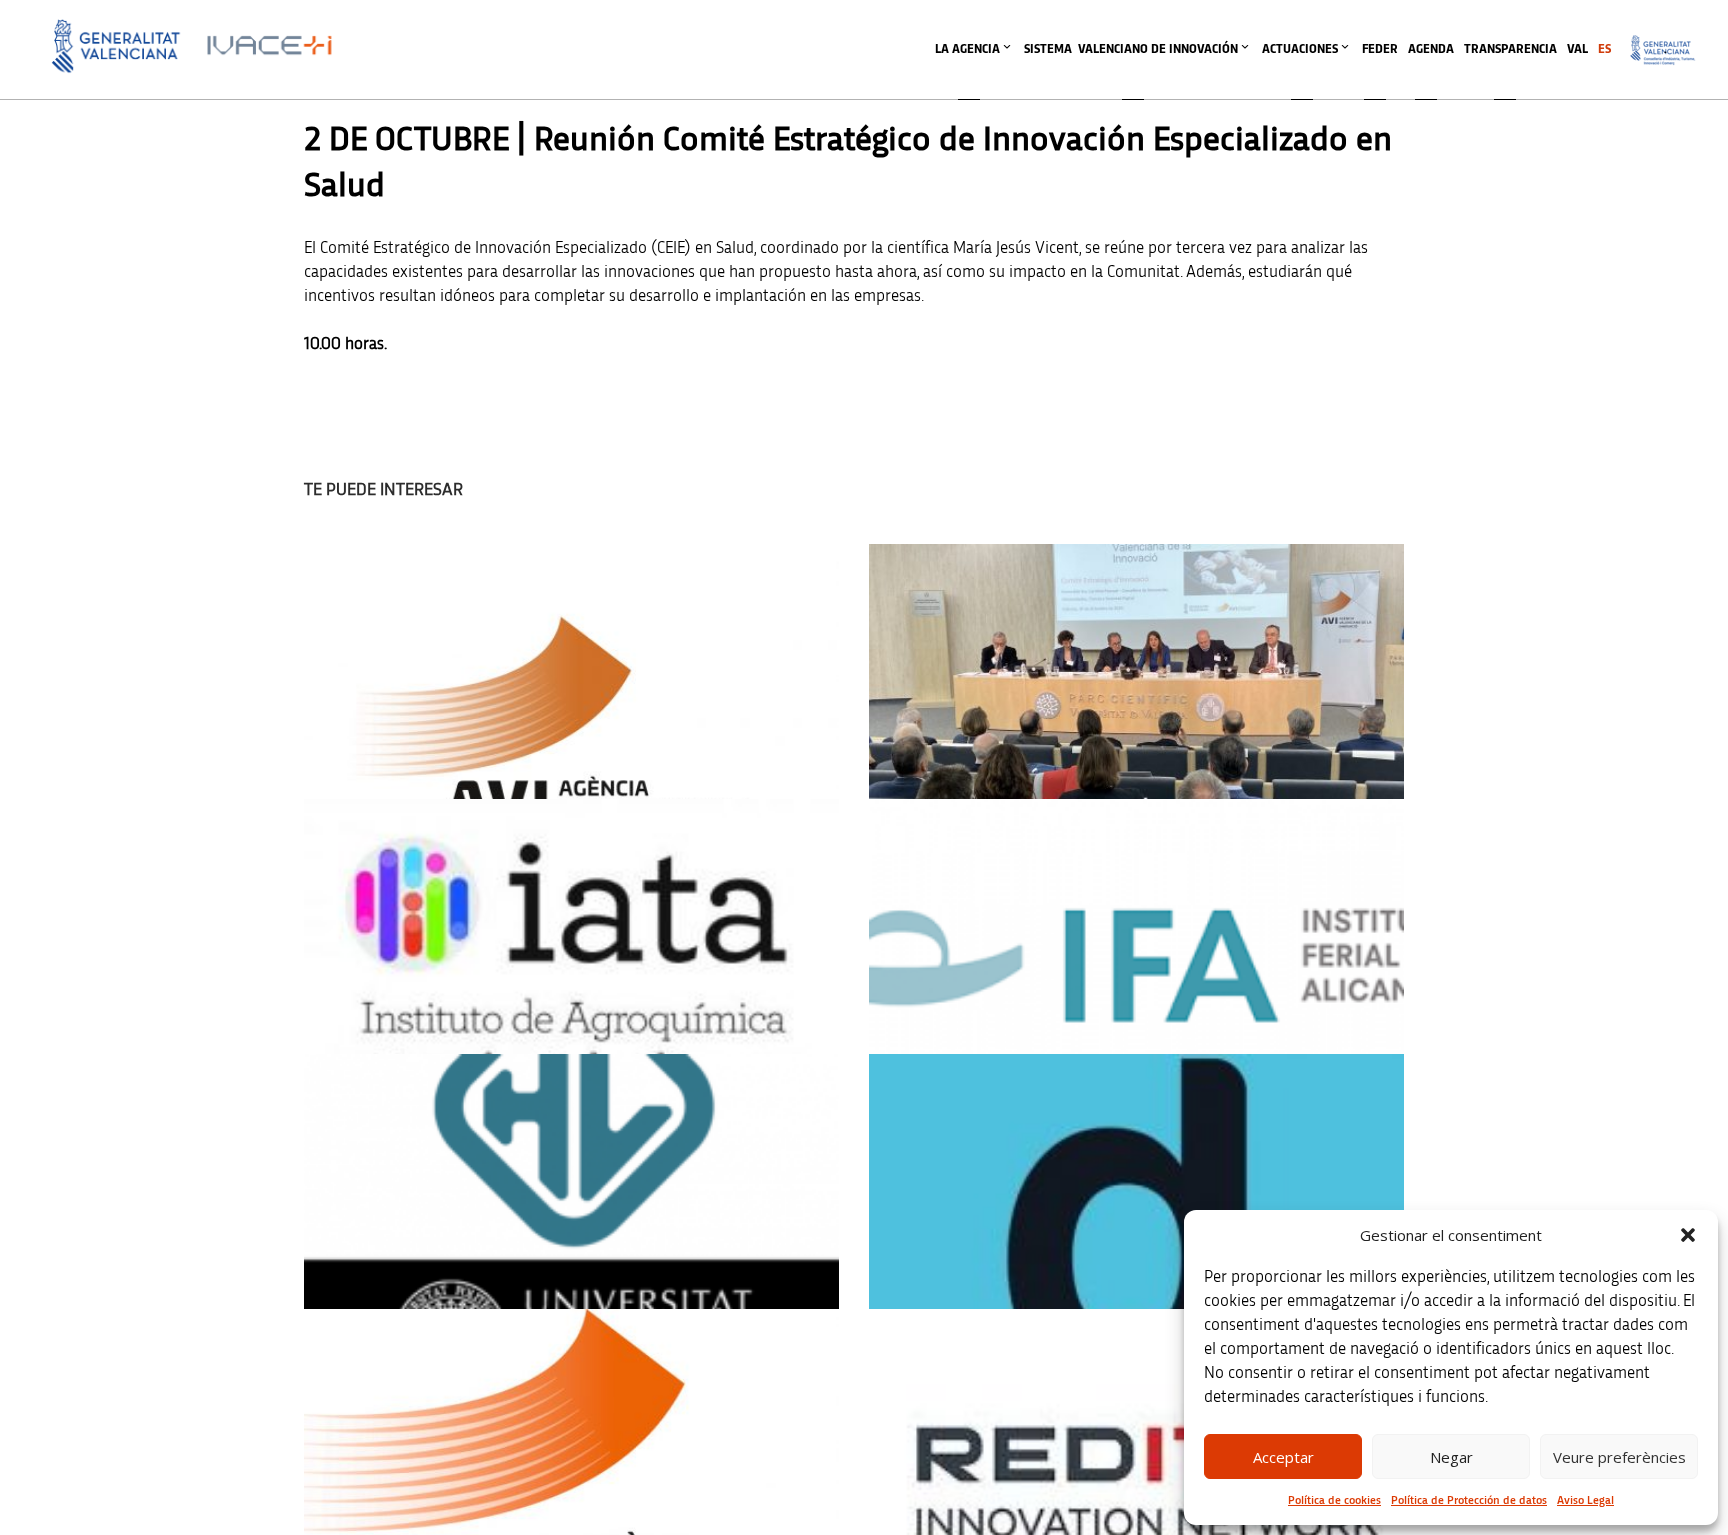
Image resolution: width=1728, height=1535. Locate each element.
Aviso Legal (1585, 1500)
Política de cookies (1334, 1500)
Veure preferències (1619, 1457)
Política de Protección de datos (1469, 1500)
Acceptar (1283, 1457)
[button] (1688, 1235)
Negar (1451, 1457)
